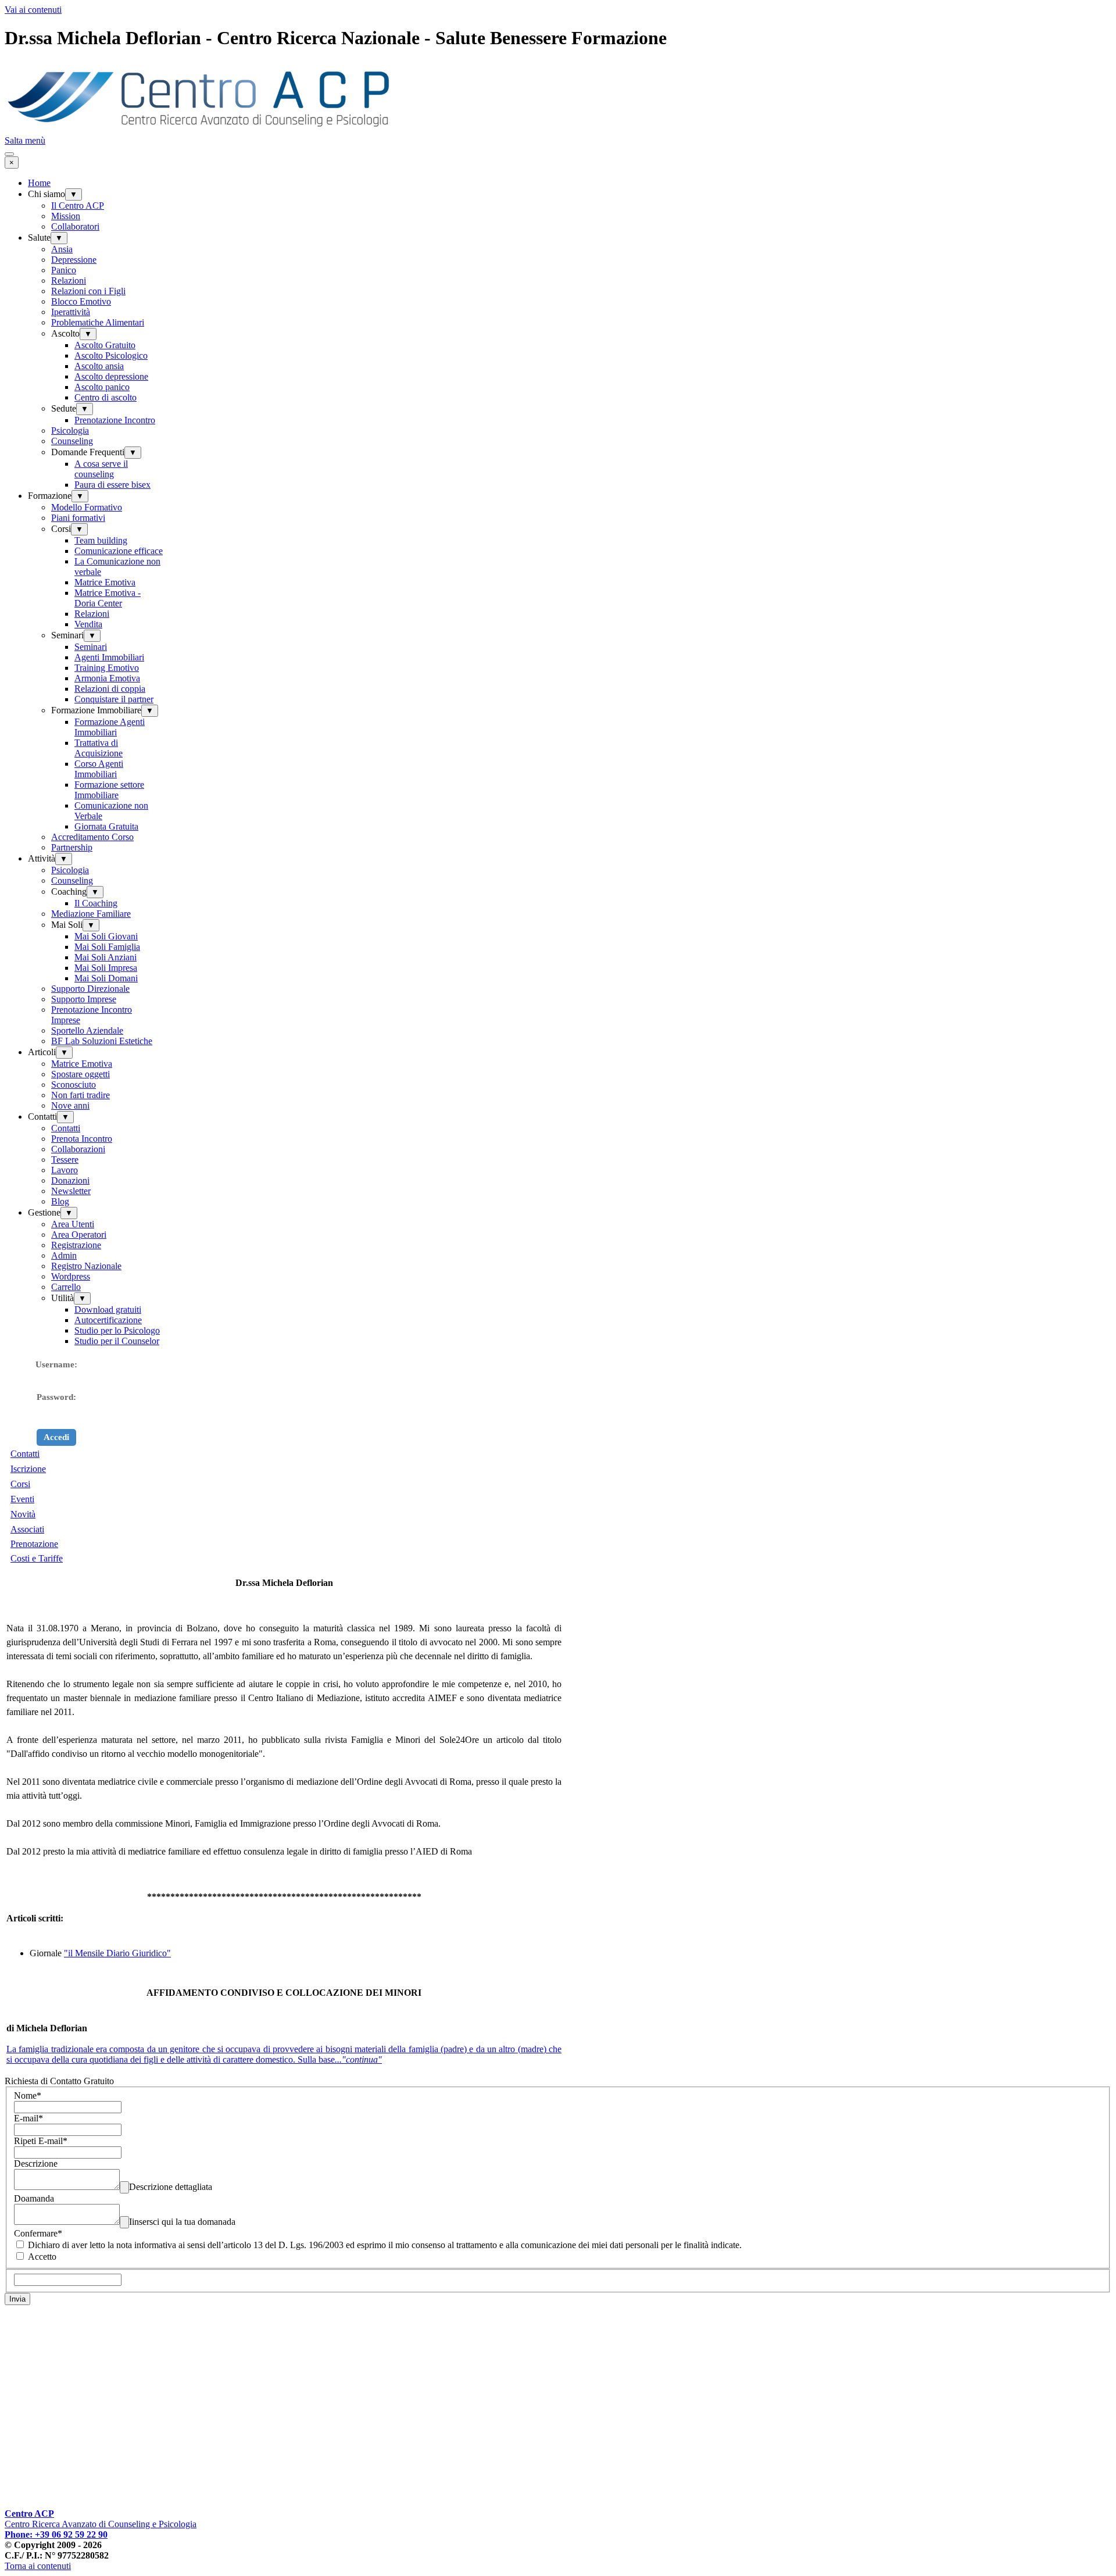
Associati (27, 1529)
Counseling (72, 441)
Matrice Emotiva (105, 582)
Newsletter (71, 1191)
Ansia (62, 249)
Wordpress (71, 1276)
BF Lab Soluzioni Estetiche (102, 1041)
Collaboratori (75, 226)
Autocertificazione (108, 1320)
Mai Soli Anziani (105, 957)
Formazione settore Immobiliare (109, 790)
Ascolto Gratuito (105, 345)
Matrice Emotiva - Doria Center (108, 598)
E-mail (28, 2118)
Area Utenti (73, 1224)
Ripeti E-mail (41, 2141)
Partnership (72, 847)
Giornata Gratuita (106, 826)
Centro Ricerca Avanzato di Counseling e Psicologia (101, 2524)
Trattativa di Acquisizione (99, 748)
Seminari (91, 647)
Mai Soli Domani (106, 978)
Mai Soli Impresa (106, 968)
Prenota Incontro (82, 1139)
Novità (23, 1514)
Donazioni (70, 1180)
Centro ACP (29, 2514)
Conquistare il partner (114, 699)
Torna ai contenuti (38, 2566)
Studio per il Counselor (117, 1341)
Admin (64, 1255)
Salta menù (25, 140)
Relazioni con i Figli (88, 291)
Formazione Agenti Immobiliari (110, 727)
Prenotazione (34, 1544)
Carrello (66, 1287)
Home (39, 183)
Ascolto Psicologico (111, 356)
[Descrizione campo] (124, 2187)
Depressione (74, 260)
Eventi (22, 1499)
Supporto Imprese (84, 999)
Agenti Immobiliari (109, 657)
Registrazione (76, 1245)
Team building (101, 540)
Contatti (66, 1128)
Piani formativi (78, 518)
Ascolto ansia (99, 366)
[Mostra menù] (9, 154)
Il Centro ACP (78, 206)
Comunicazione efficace (119, 551)
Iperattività (71, 312)
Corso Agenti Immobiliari (99, 769)
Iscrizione (28, 1469)
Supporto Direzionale (90, 989)
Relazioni (69, 281)
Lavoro (65, 1170)
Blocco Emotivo (81, 301)
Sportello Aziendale (87, 1030)
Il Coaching (96, 903)
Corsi (20, 1484)
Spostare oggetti (81, 1074)
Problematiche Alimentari (98, 322)
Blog (60, 1201)
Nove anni (70, 1105)
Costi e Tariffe (37, 1558)
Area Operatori (79, 1235)
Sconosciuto (74, 1085)
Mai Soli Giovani (106, 936)
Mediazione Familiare (91, 914)
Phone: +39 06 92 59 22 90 (56, 2534)
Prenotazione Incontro (115, 420)
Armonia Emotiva (107, 678)
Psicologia (70, 430)
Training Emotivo (107, 668)
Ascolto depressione (111, 376)
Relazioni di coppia (110, 689)
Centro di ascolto (105, 397)
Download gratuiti (108, 1310)
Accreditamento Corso (92, 837)
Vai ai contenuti (33, 10)
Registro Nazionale (86, 1266)
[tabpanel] (558, 1506)
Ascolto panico (102, 387)
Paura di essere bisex (112, 485)
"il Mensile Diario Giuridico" (117, 1953)
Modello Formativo (87, 507)
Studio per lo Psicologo (117, 1330)
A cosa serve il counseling (101, 469)
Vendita (88, 624)
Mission (66, 216)
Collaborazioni (78, 1149)
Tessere (65, 1160)
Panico (64, 270)
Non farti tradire (81, 1095)
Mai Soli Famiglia (107, 947)
